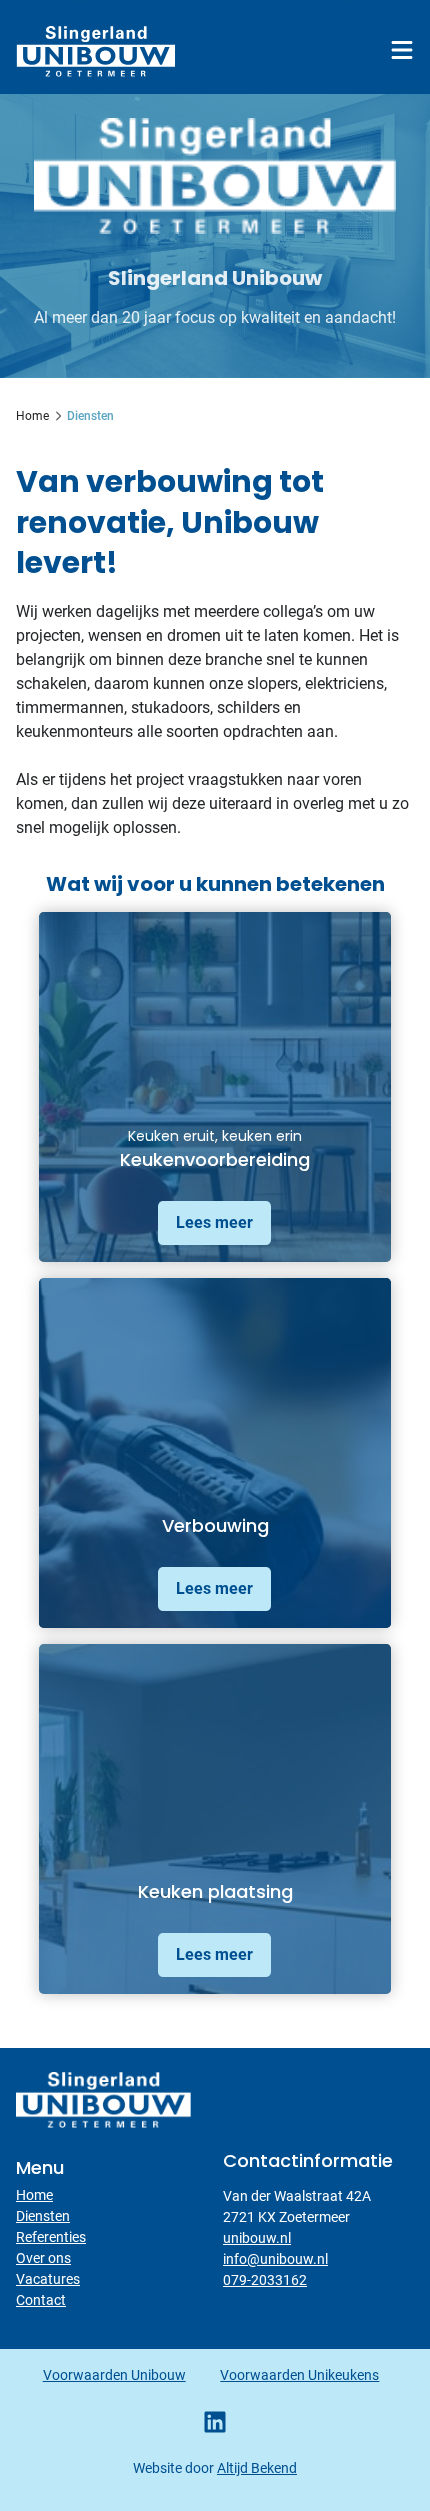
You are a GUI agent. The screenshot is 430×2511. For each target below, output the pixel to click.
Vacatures (48, 2279)
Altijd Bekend (257, 2468)
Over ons (43, 2258)
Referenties (51, 2237)
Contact (41, 2300)
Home (34, 2195)
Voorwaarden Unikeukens (299, 2375)
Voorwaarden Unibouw (114, 2375)
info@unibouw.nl (275, 2259)
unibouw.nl (257, 2238)
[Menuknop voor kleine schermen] (402, 50)
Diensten (43, 2216)
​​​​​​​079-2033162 (265, 2280)
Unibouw (96, 51)
